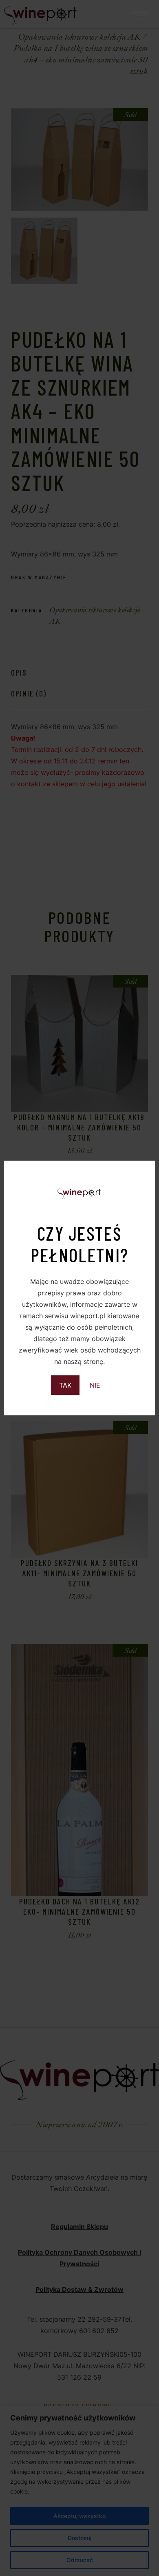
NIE (95, 1385)
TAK (65, 1385)
